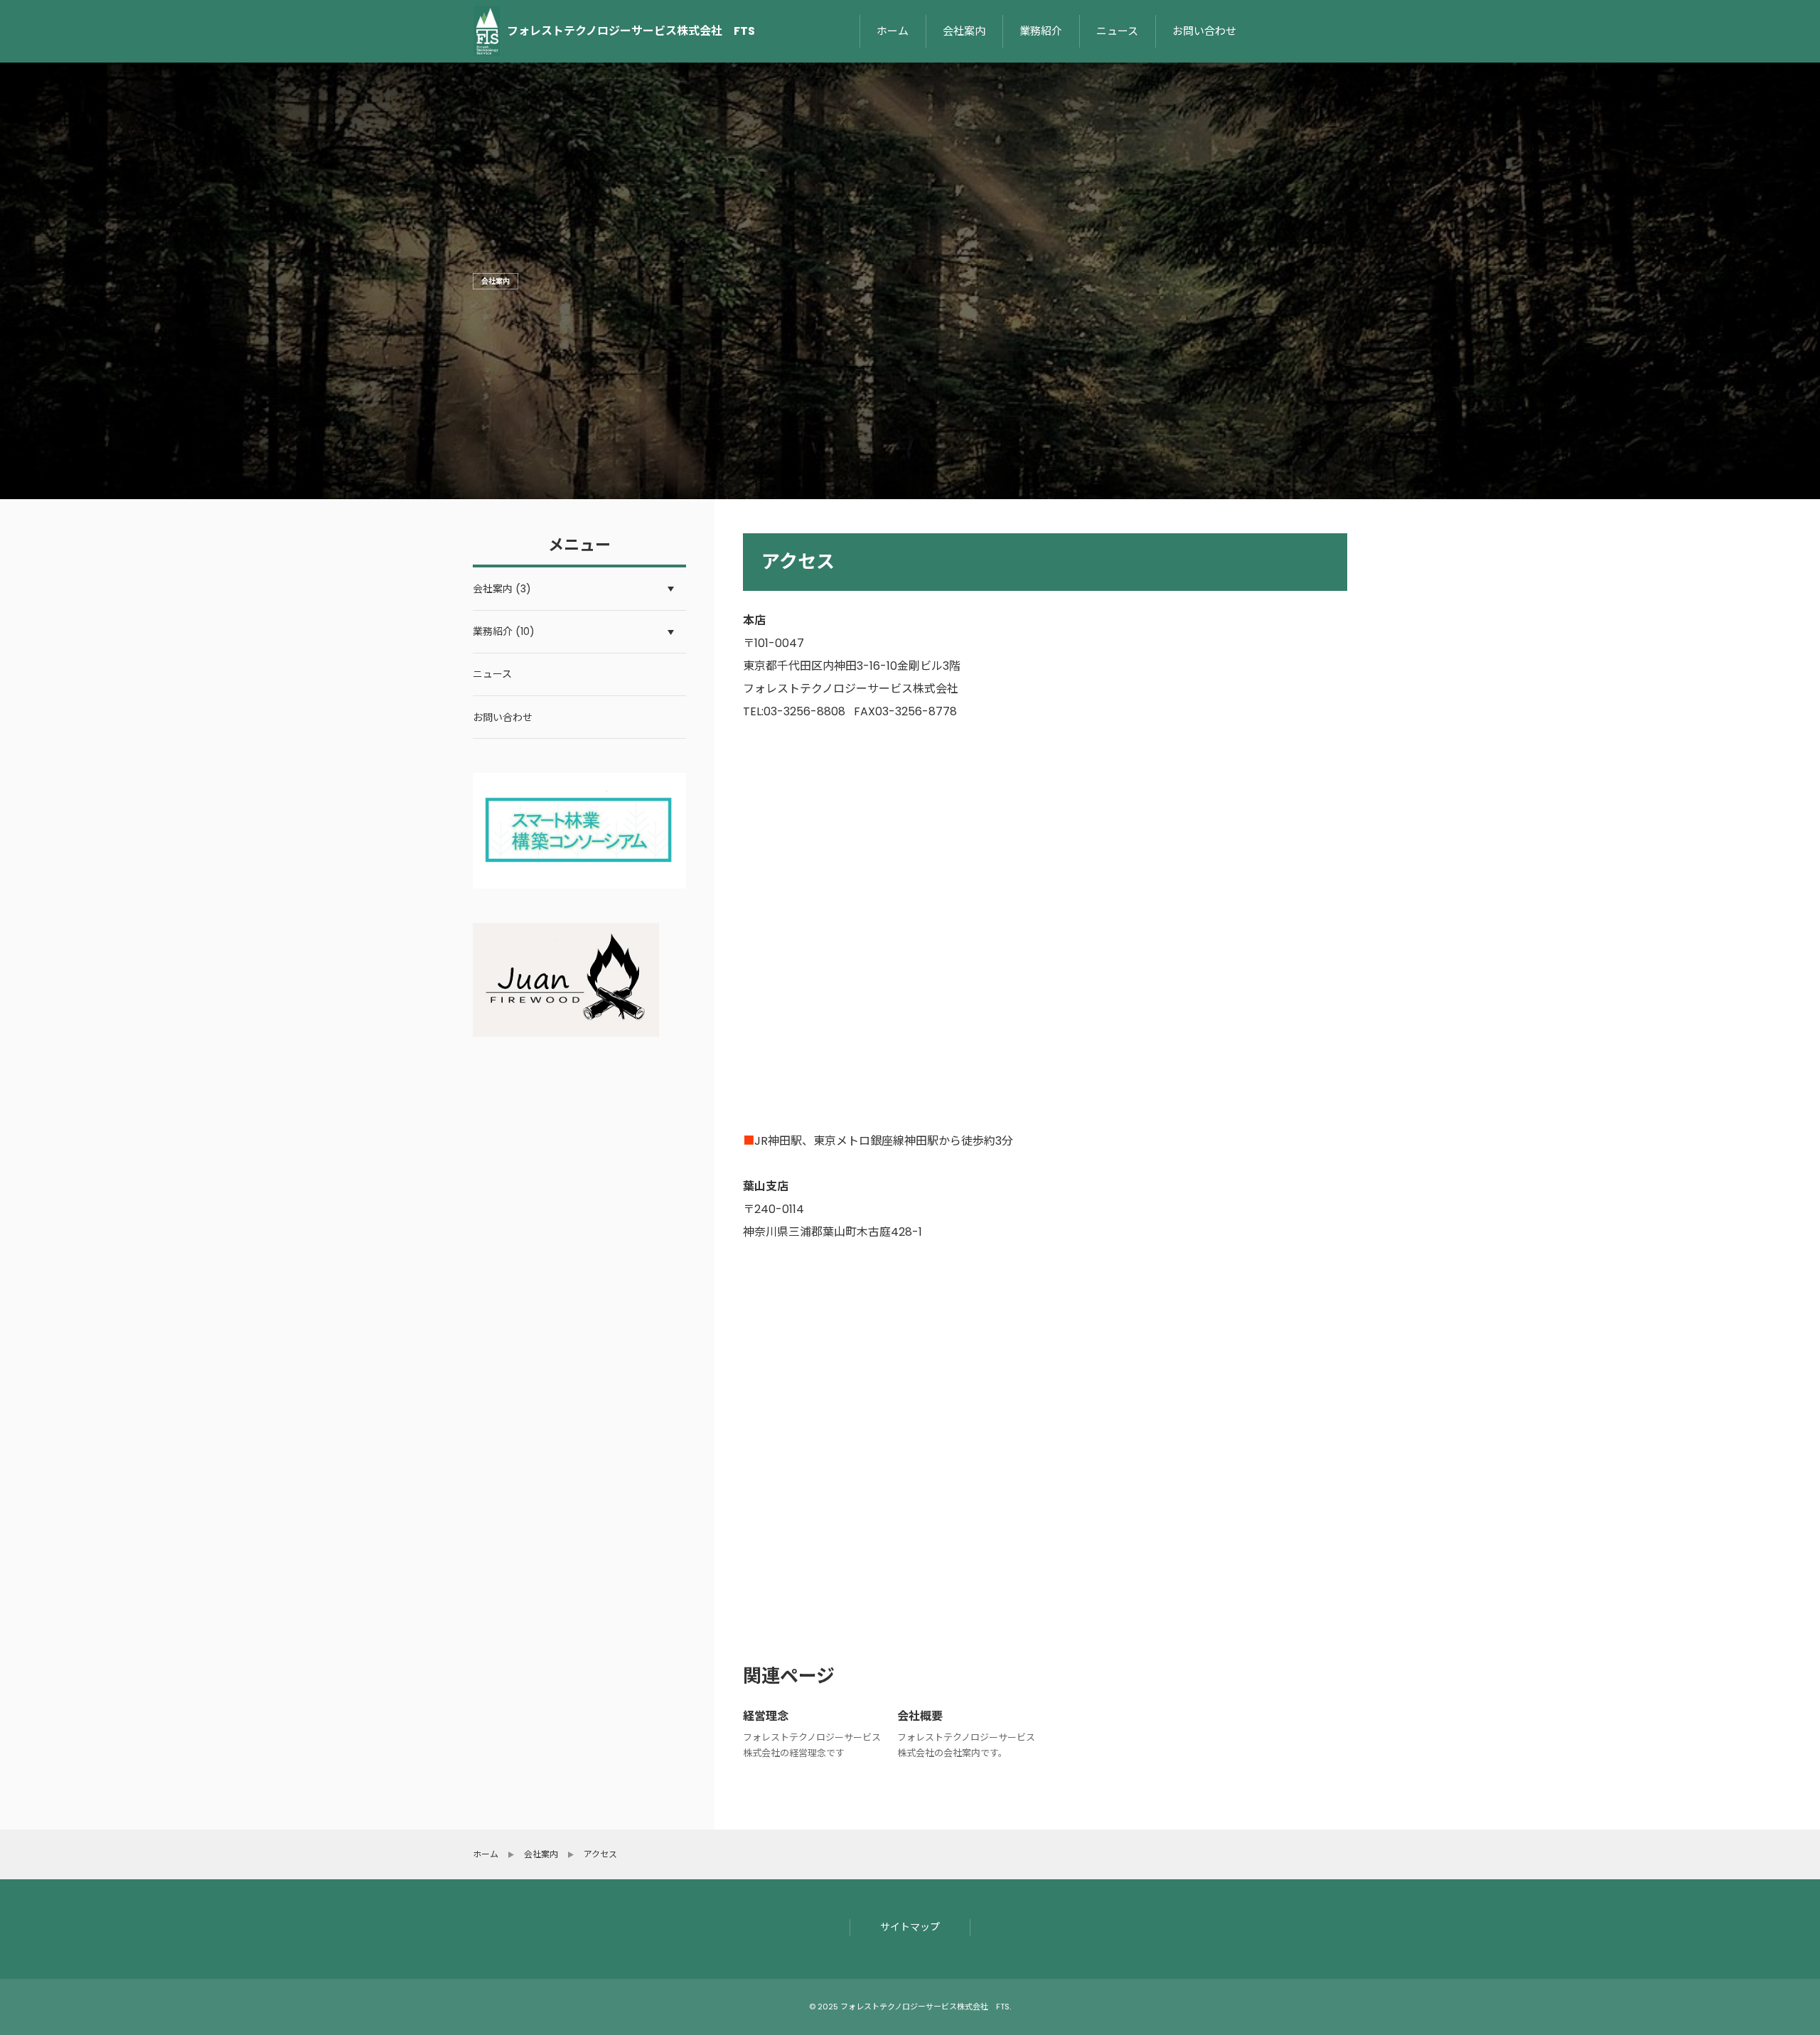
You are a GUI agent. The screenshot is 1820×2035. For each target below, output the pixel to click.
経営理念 (766, 1716)
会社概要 (920, 1716)
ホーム (893, 31)
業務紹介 (1041, 31)
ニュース (1117, 31)
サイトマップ (910, 1927)
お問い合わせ (1204, 31)
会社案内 (964, 31)
